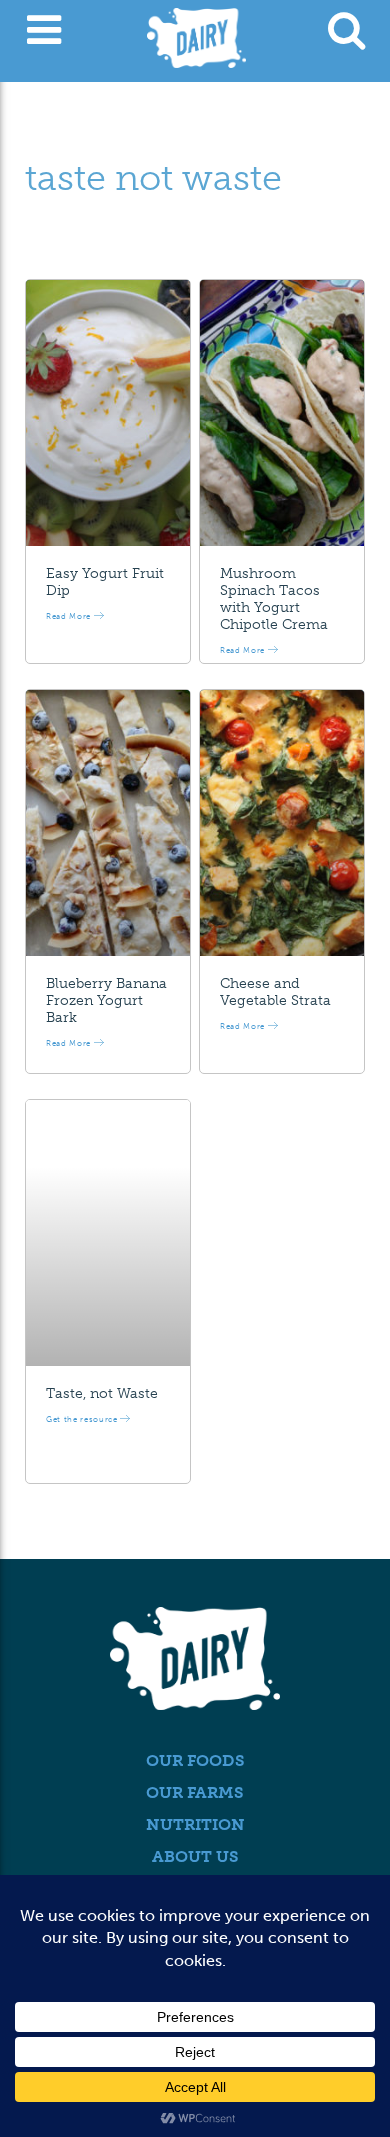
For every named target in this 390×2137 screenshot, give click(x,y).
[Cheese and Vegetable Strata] (282, 823)
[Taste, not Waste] (108, 1233)
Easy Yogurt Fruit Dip (105, 582)
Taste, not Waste (102, 1393)
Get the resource (83, 1419)
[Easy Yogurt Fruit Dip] (108, 413)
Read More (70, 616)
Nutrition (195, 1824)
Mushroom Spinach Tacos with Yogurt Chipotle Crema (274, 598)
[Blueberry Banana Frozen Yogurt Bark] (108, 823)
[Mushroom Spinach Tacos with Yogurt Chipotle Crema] (282, 413)
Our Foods (195, 1760)
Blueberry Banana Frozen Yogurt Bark (106, 1000)
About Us (195, 1856)
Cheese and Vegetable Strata (275, 992)
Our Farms (195, 1792)
